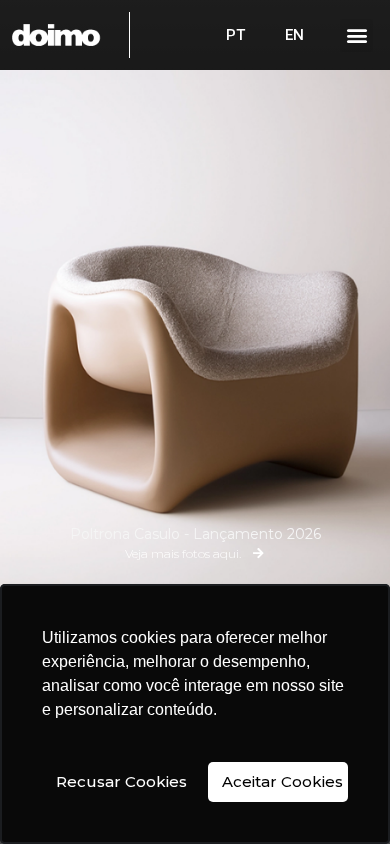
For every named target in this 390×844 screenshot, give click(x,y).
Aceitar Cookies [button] (282, 781)
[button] (356, 35)
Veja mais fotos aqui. (183, 554)
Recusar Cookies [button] (121, 781)
